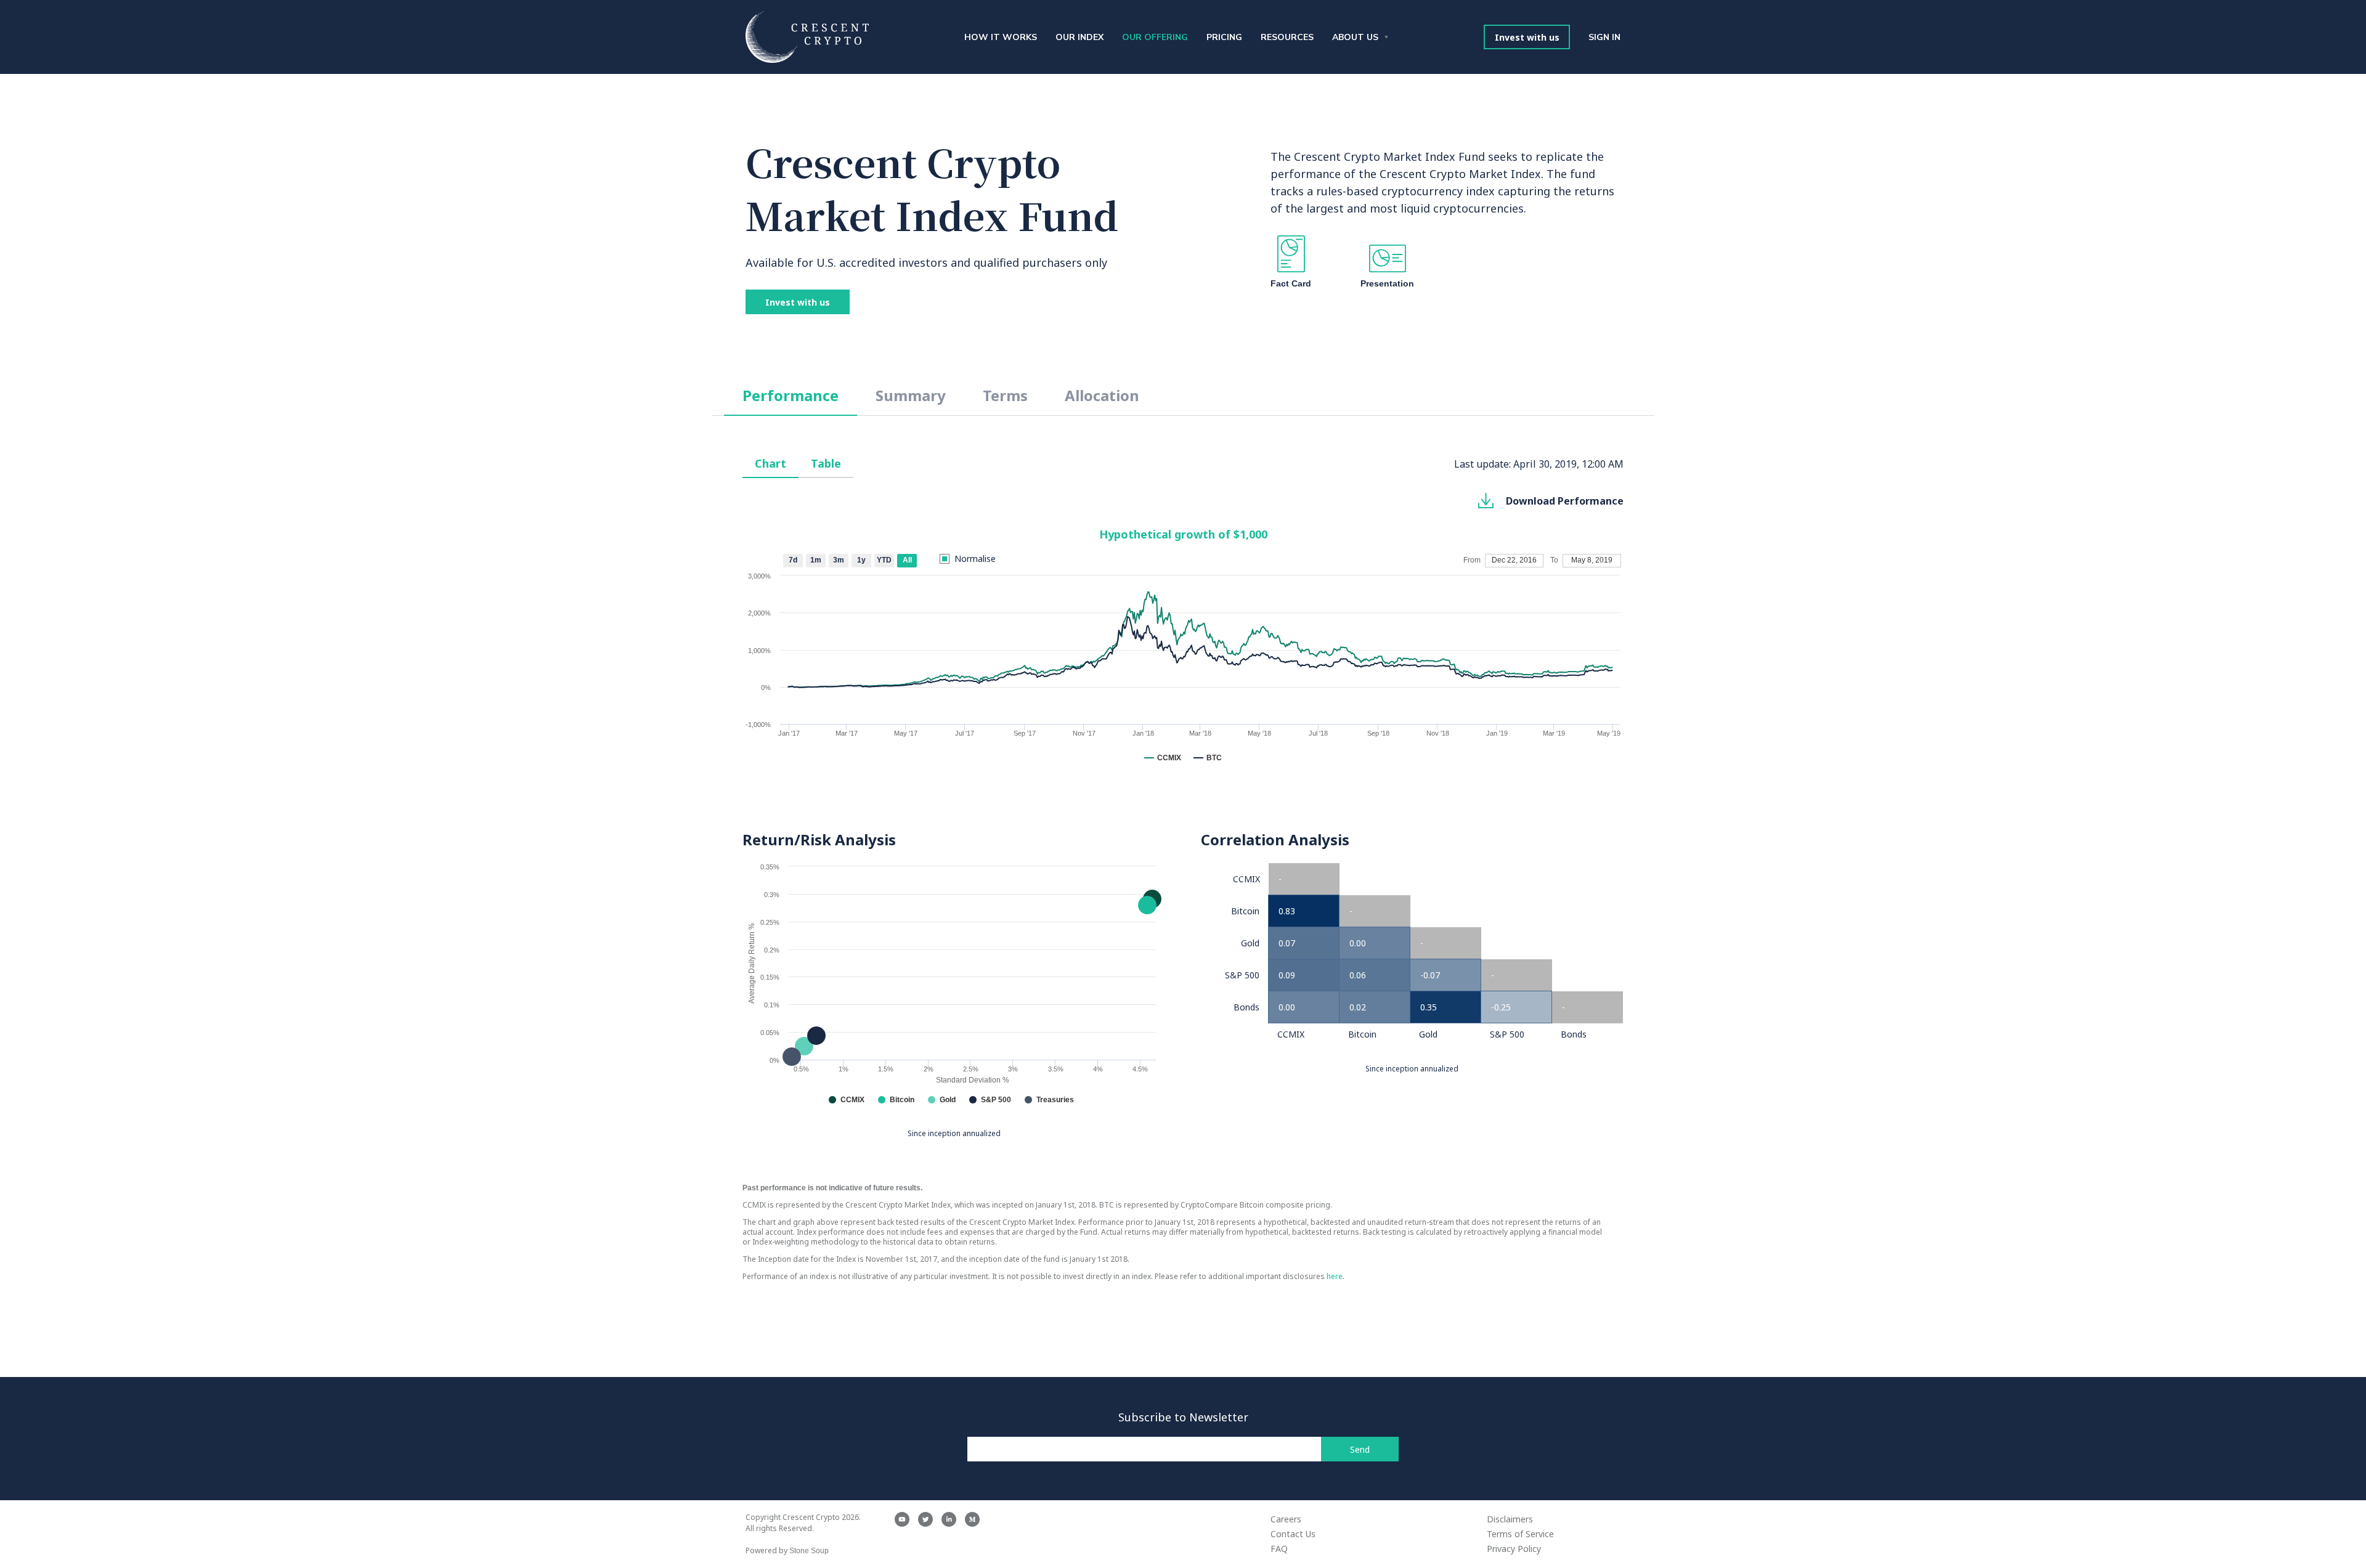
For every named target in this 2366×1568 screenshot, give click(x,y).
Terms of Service (1520, 1534)
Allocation (1102, 395)
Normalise (975, 559)
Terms (1005, 395)
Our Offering (1155, 37)
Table (826, 463)
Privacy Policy (1514, 1549)
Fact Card (1291, 283)
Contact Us (1293, 1534)
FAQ (1279, 1549)
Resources (1287, 37)
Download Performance (1565, 501)
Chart (770, 463)
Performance (791, 395)
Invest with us (1527, 37)
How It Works (1001, 37)
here (1335, 1276)
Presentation (1387, 283)
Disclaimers (1510, 1519)
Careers (1286, 1519)
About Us (1355, 37)
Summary (911, 395)
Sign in (1604, 37)
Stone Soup (809, 1551)
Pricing (1224, 37)
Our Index (1079, 37)
